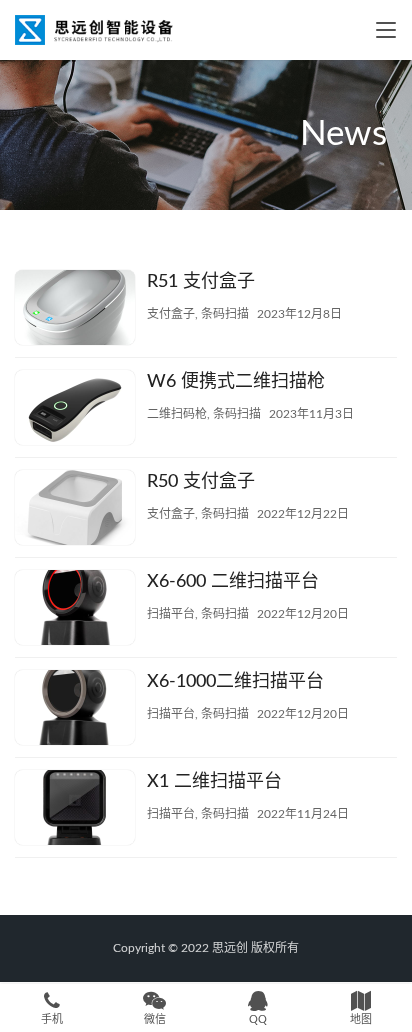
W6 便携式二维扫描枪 (236, 382)
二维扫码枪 (177, 414)
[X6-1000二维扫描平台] (75, 710)
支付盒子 (171, 314)
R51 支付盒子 (201, 282)
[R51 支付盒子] (75, 310)
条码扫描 (225, 314)
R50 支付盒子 (201, 482)
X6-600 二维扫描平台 (233, 582)
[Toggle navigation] (386, 30)
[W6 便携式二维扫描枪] (75, 410)
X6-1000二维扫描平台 (235, 682)
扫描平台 (171, 614)
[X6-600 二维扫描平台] (75, 610)
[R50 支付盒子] (75, 510)
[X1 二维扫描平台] (75, 810)
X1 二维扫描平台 (214, 782)
